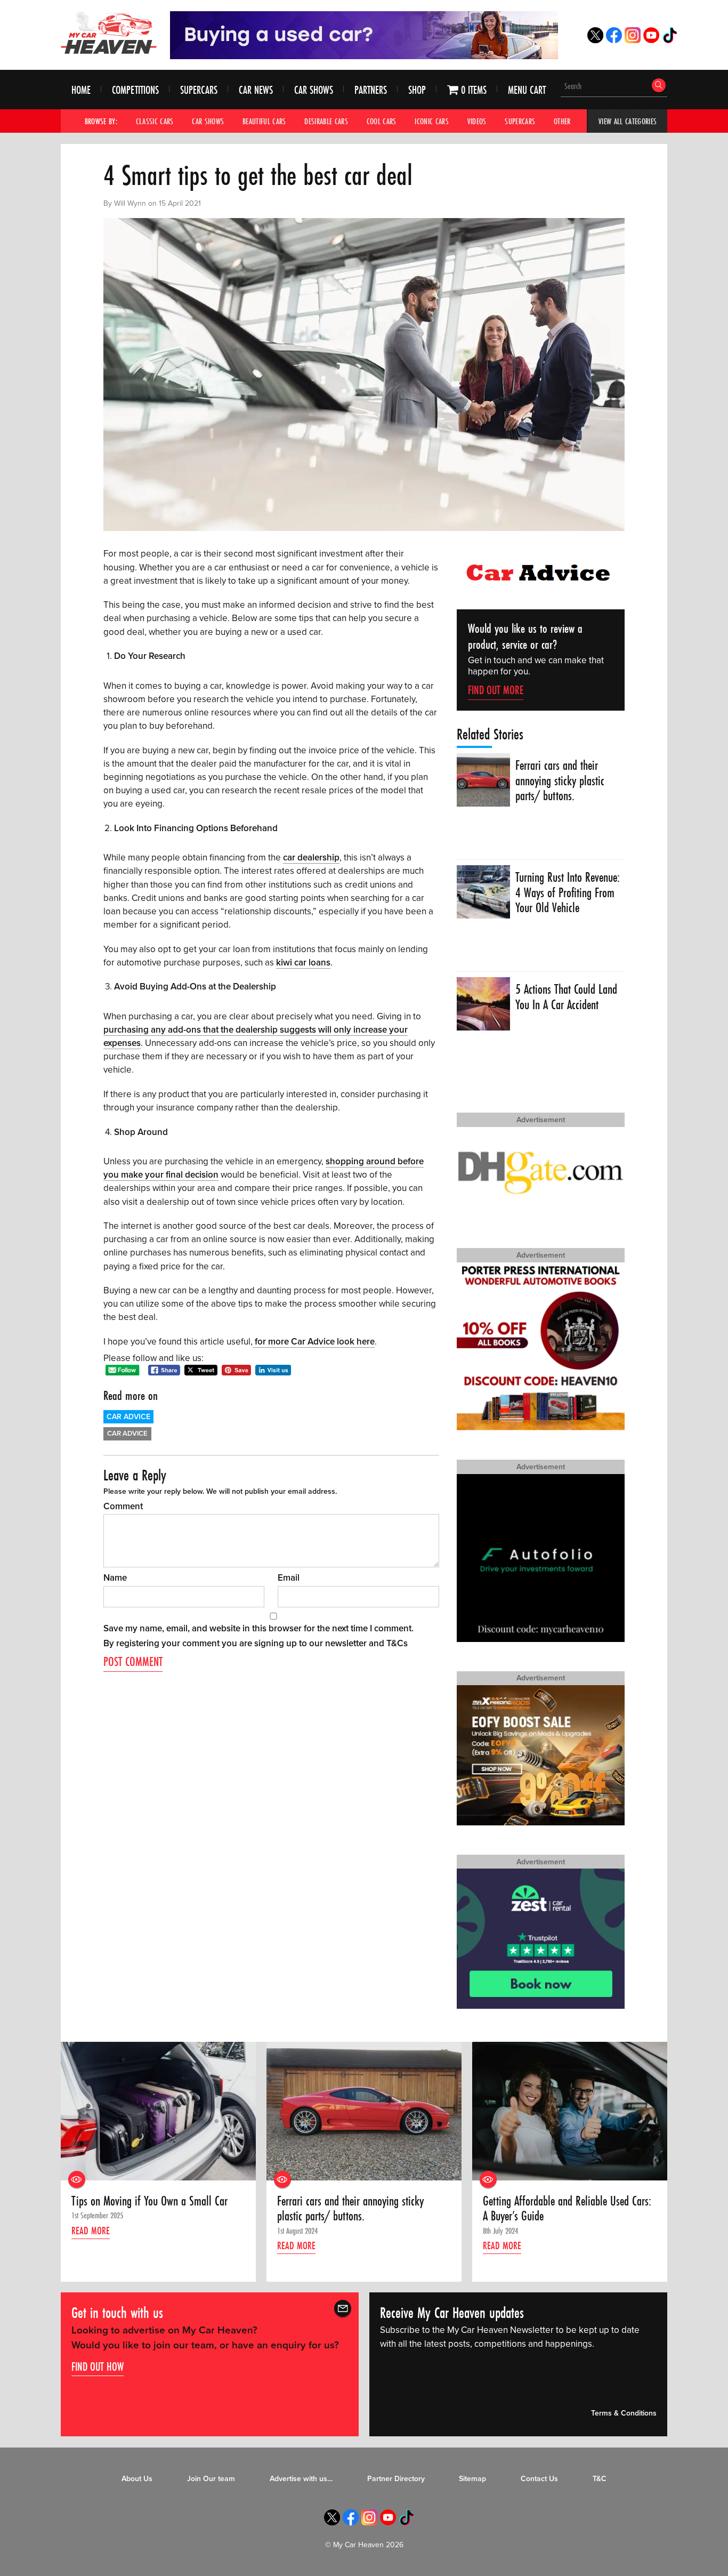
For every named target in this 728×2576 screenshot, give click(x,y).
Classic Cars (155, 121)
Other (562, 121)
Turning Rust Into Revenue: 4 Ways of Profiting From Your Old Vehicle (568, 893)
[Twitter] (595, 40)
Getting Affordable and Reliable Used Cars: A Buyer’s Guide (567, 2209)
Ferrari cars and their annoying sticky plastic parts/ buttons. (560, 781)
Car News (256, 90)
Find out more (496, 690)
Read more (91, 2230)
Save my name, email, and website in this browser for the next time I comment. (258, 1628)
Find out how (98, 2366)
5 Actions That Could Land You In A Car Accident (566, 997)
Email (289, 1578)
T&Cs (397, 1643)
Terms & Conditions (624, 2414)
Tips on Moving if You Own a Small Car (149, 2201)
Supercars (199, 90)
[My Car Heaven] (109, 33)
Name (115, 1578)
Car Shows (314, 90)
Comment (123, 1506)
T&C (600, 2479)
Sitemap (472, 2479)
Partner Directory (396, 2479)
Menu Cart (527, 90)
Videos (477, 121)
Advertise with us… (301, 2479)
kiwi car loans (303, 963)
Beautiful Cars (264, 121)
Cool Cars (382, 121)
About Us (137, 2479)
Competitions (135, 90)
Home (81, 90)
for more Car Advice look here (314, 1342)
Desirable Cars (326, 121)
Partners (371, 90)
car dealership (311, 858)
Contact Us (539, 2479)
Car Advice (128, 1417)
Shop (417, 90)
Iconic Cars (432, 121)
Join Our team (211, 2479)
